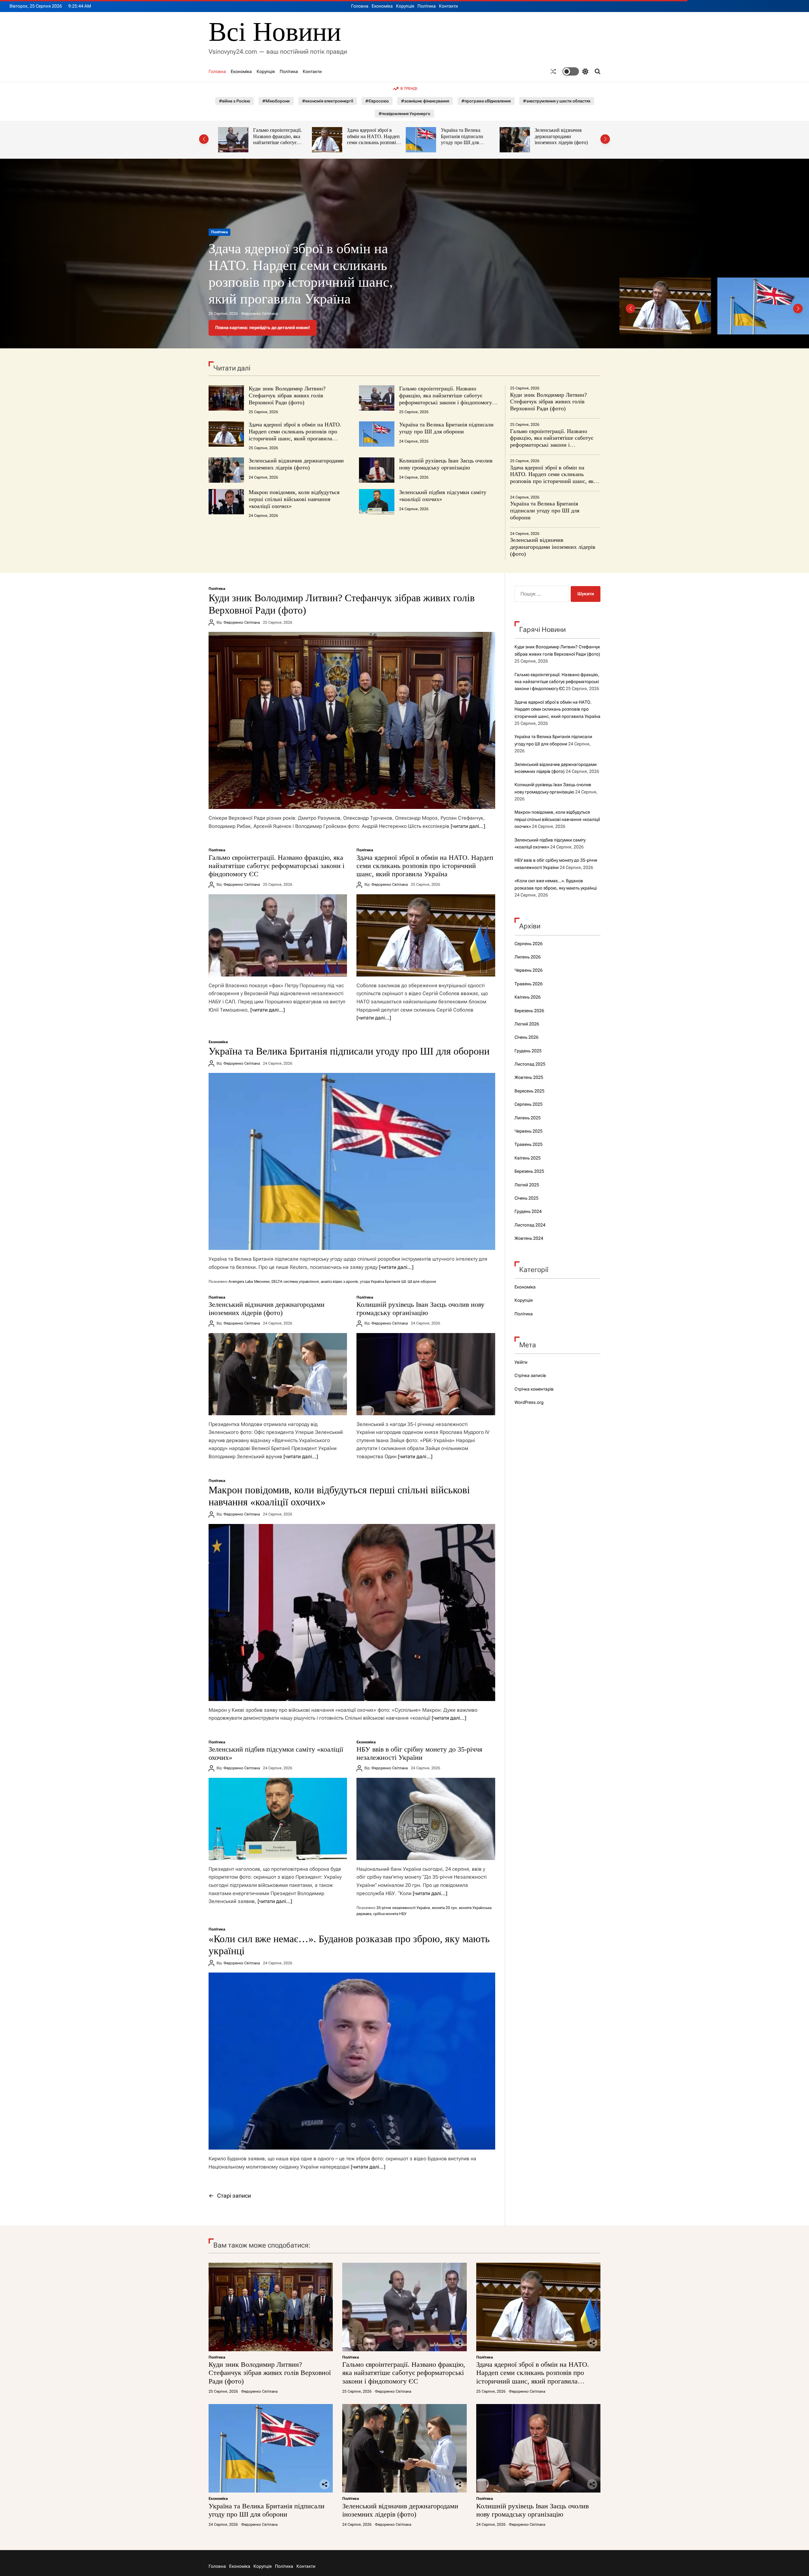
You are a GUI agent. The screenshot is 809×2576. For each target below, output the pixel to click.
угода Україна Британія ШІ (383, 1282)
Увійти (521, 1362)
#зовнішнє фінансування (425, 101)
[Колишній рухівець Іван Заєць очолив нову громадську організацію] (426, 1374)
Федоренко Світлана (259, 314)
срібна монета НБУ (390, 1914)
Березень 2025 (529, 1171)
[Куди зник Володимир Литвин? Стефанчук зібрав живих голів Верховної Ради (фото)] (352, 720)
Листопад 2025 (530, 1064)
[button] (204, 139)
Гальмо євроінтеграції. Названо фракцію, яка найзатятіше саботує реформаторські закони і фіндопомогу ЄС (446, 399)
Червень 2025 (529, 1131)
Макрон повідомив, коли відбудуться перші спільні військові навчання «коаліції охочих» (294, 499)
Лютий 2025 (527, 1185)
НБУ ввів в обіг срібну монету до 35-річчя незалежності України (419, 1753)
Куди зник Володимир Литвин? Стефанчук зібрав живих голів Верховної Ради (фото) (301, 282)
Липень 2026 (528, 957)
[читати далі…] (468, 826)
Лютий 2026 (527, 1024)
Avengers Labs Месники (249, 1282)
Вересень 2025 (529, 1091)
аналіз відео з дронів (339, 1282)
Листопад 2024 (530, 1225)
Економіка (382, 6)
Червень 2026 (529, 970)
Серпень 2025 (529, 1104)
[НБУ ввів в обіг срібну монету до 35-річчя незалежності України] (426, 1819)
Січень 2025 (526, 1198)
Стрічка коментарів (534, 1389)
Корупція (405, 6)
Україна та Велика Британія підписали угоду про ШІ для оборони (368, 139)
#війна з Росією (234, 101)
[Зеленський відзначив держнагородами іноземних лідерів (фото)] (278, 1374)
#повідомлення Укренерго (404, 114)
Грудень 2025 (528, 1051)
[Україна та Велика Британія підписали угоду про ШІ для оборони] (352, 1161)
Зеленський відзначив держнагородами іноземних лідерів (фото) (467, 136)
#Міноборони (276, 101)
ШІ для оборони (422, 1282)
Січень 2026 (526, 1037)
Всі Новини (275, 32)
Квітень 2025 (528, 1158)
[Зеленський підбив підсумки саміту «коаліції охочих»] (278, 1819)
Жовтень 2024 (529, 1238)
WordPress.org (529, 1402)
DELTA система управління (295, 1282)
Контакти (448, 6)
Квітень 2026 (528, 997)
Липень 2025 (528, 1118)
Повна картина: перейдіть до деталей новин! (263, 327)
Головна (360, 6)
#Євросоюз (377, 101)
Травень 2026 (529, 984)
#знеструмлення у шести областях (557, 101)
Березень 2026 (529, 1011)
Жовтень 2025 (529, 1077)
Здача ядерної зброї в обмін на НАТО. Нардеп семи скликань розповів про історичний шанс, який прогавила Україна (280, 143)
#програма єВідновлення (486, 101)
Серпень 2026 (529, 944)
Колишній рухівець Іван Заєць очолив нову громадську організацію (561, 136)
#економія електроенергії (328, 101)
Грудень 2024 (528, 1211)
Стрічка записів (530, 1375)
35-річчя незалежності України (403, 1908)
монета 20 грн (444, 1908)
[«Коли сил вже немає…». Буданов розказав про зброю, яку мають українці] (352, 2061)
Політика (427, 6)
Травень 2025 (529, 1144)
